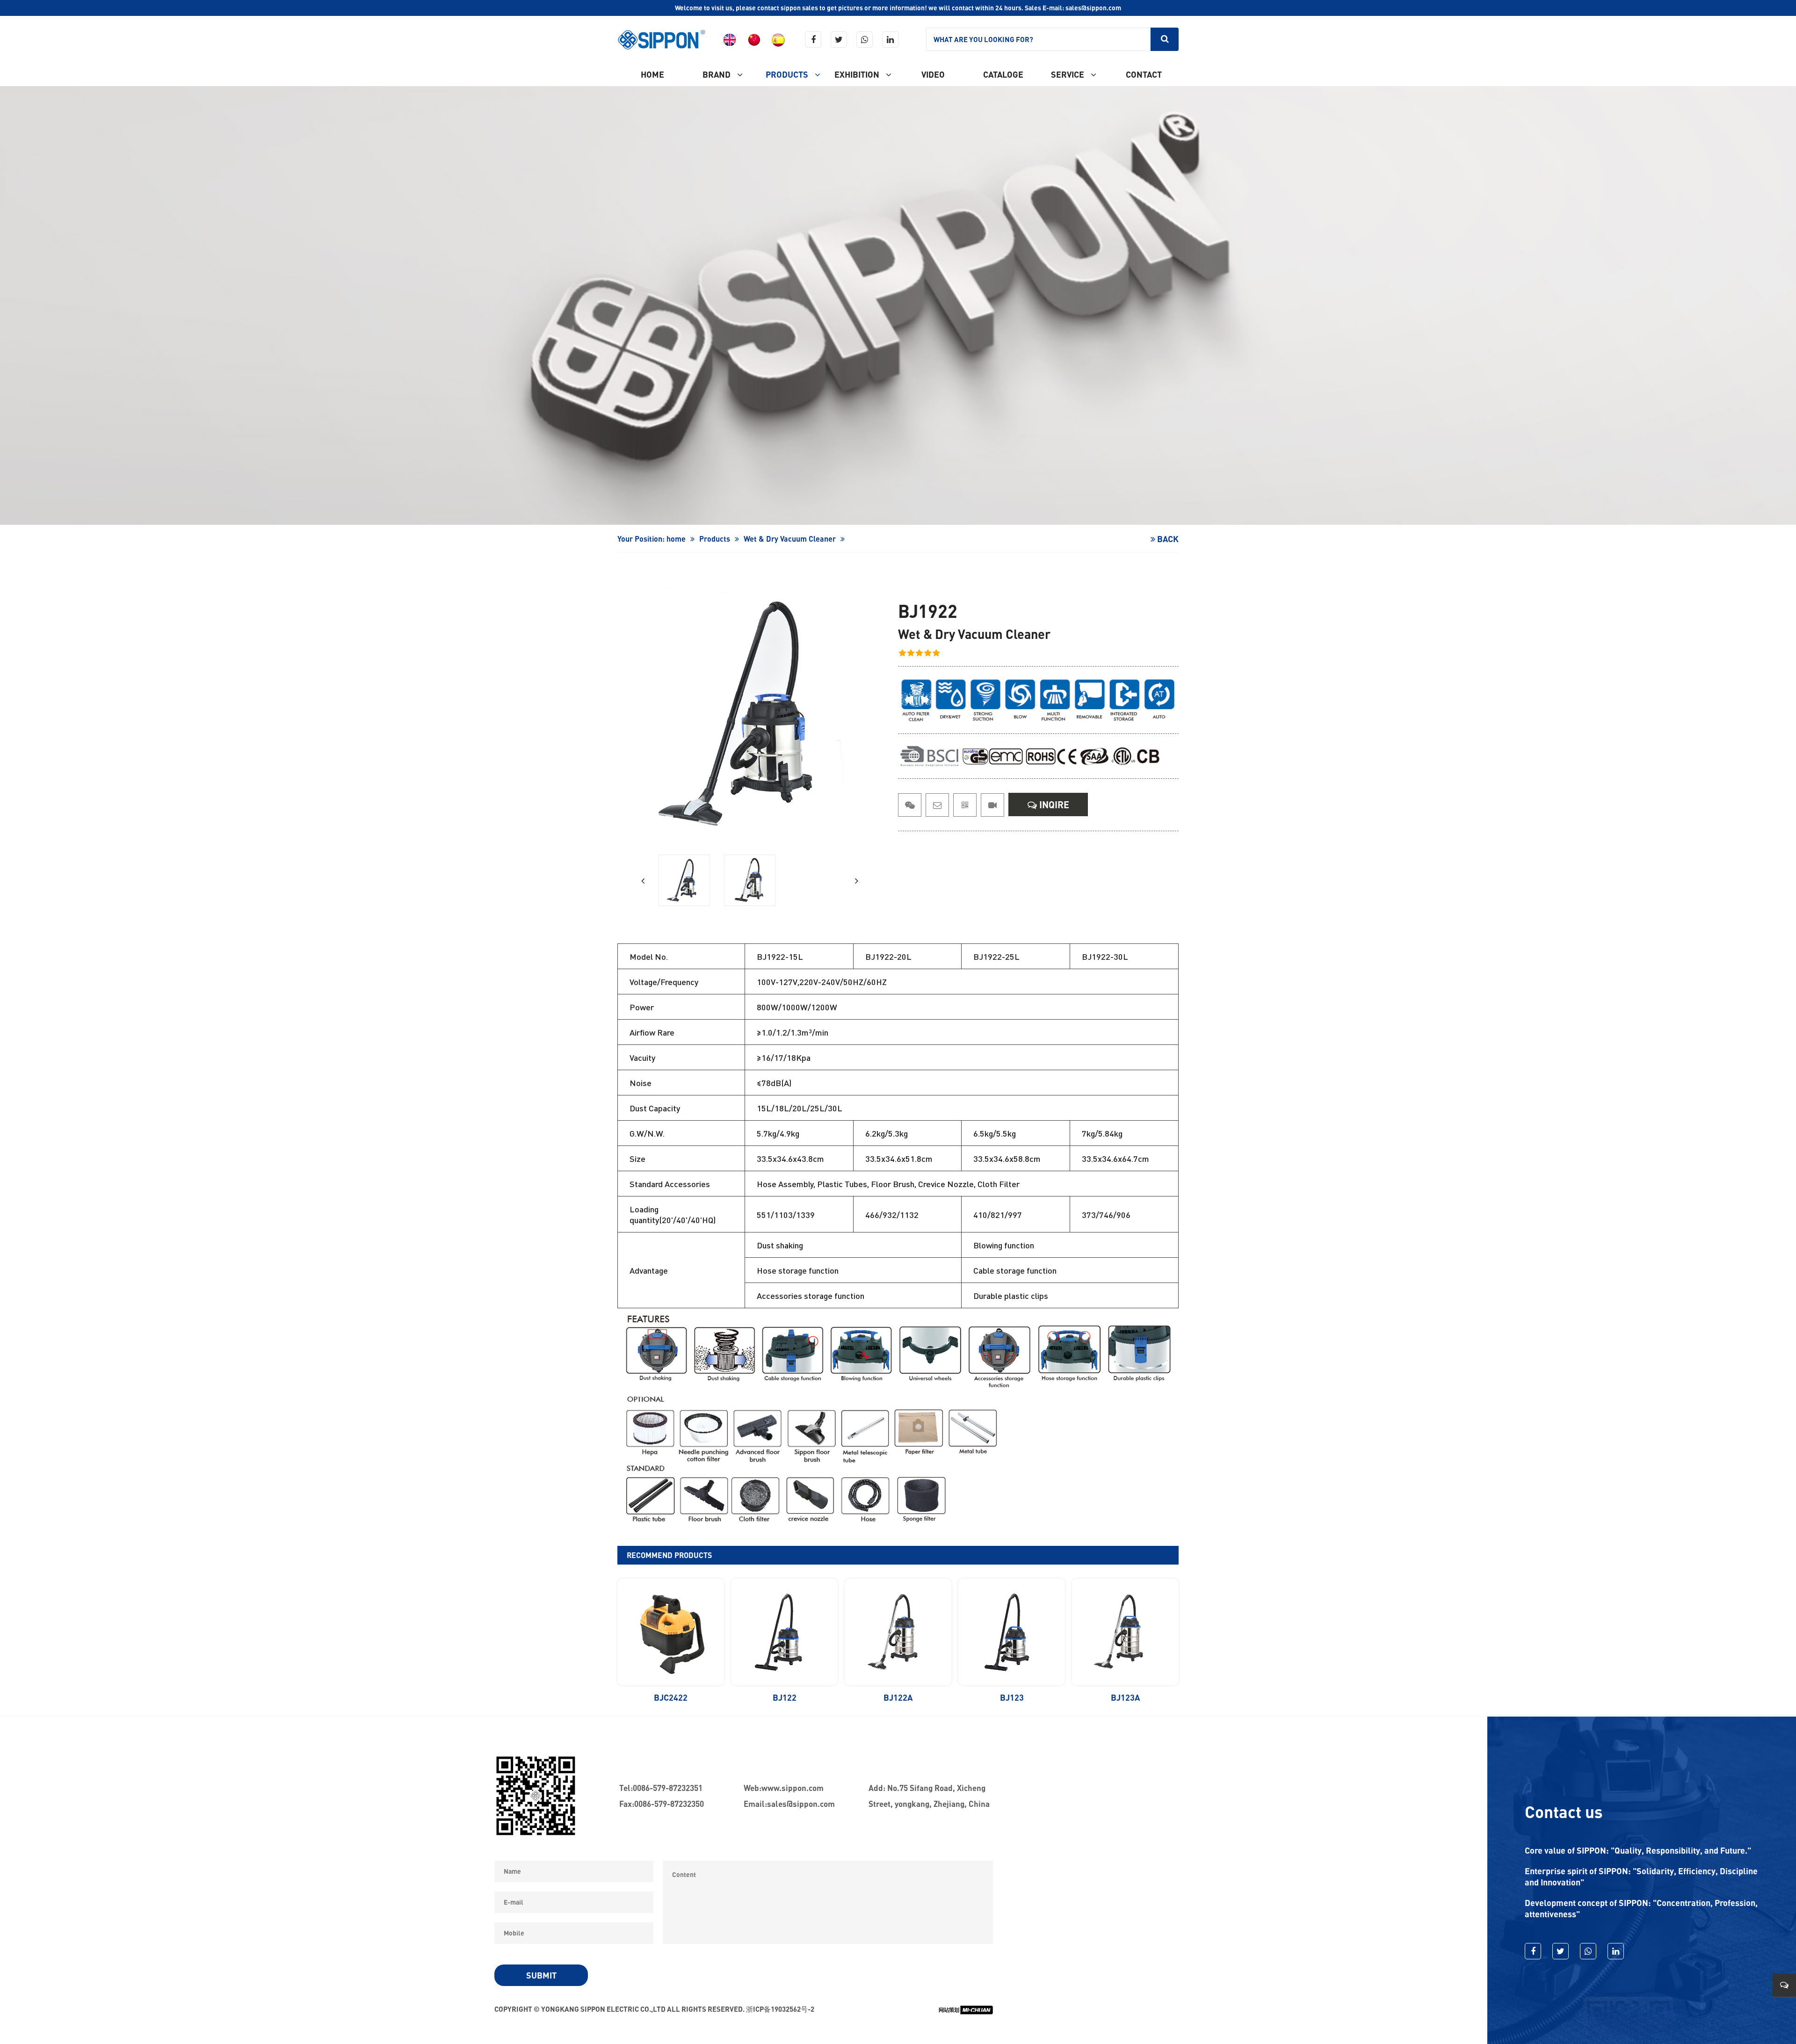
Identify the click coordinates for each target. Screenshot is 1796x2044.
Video (933, 74)
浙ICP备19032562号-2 (780, 2009)
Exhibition (858, 74)
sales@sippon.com (801, 1804)
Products (788, 74)
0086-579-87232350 (669, 1804)
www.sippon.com (793, 1788)
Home (652, 74)
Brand (717, 74)
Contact (1144, 74)
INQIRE (1053, 805)
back (1167, 539)
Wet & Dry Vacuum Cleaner (790, 539)
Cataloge (1003, 74)
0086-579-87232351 (668, 1788)
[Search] (1165, 39)
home (676, 539)
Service (1068, 74)
